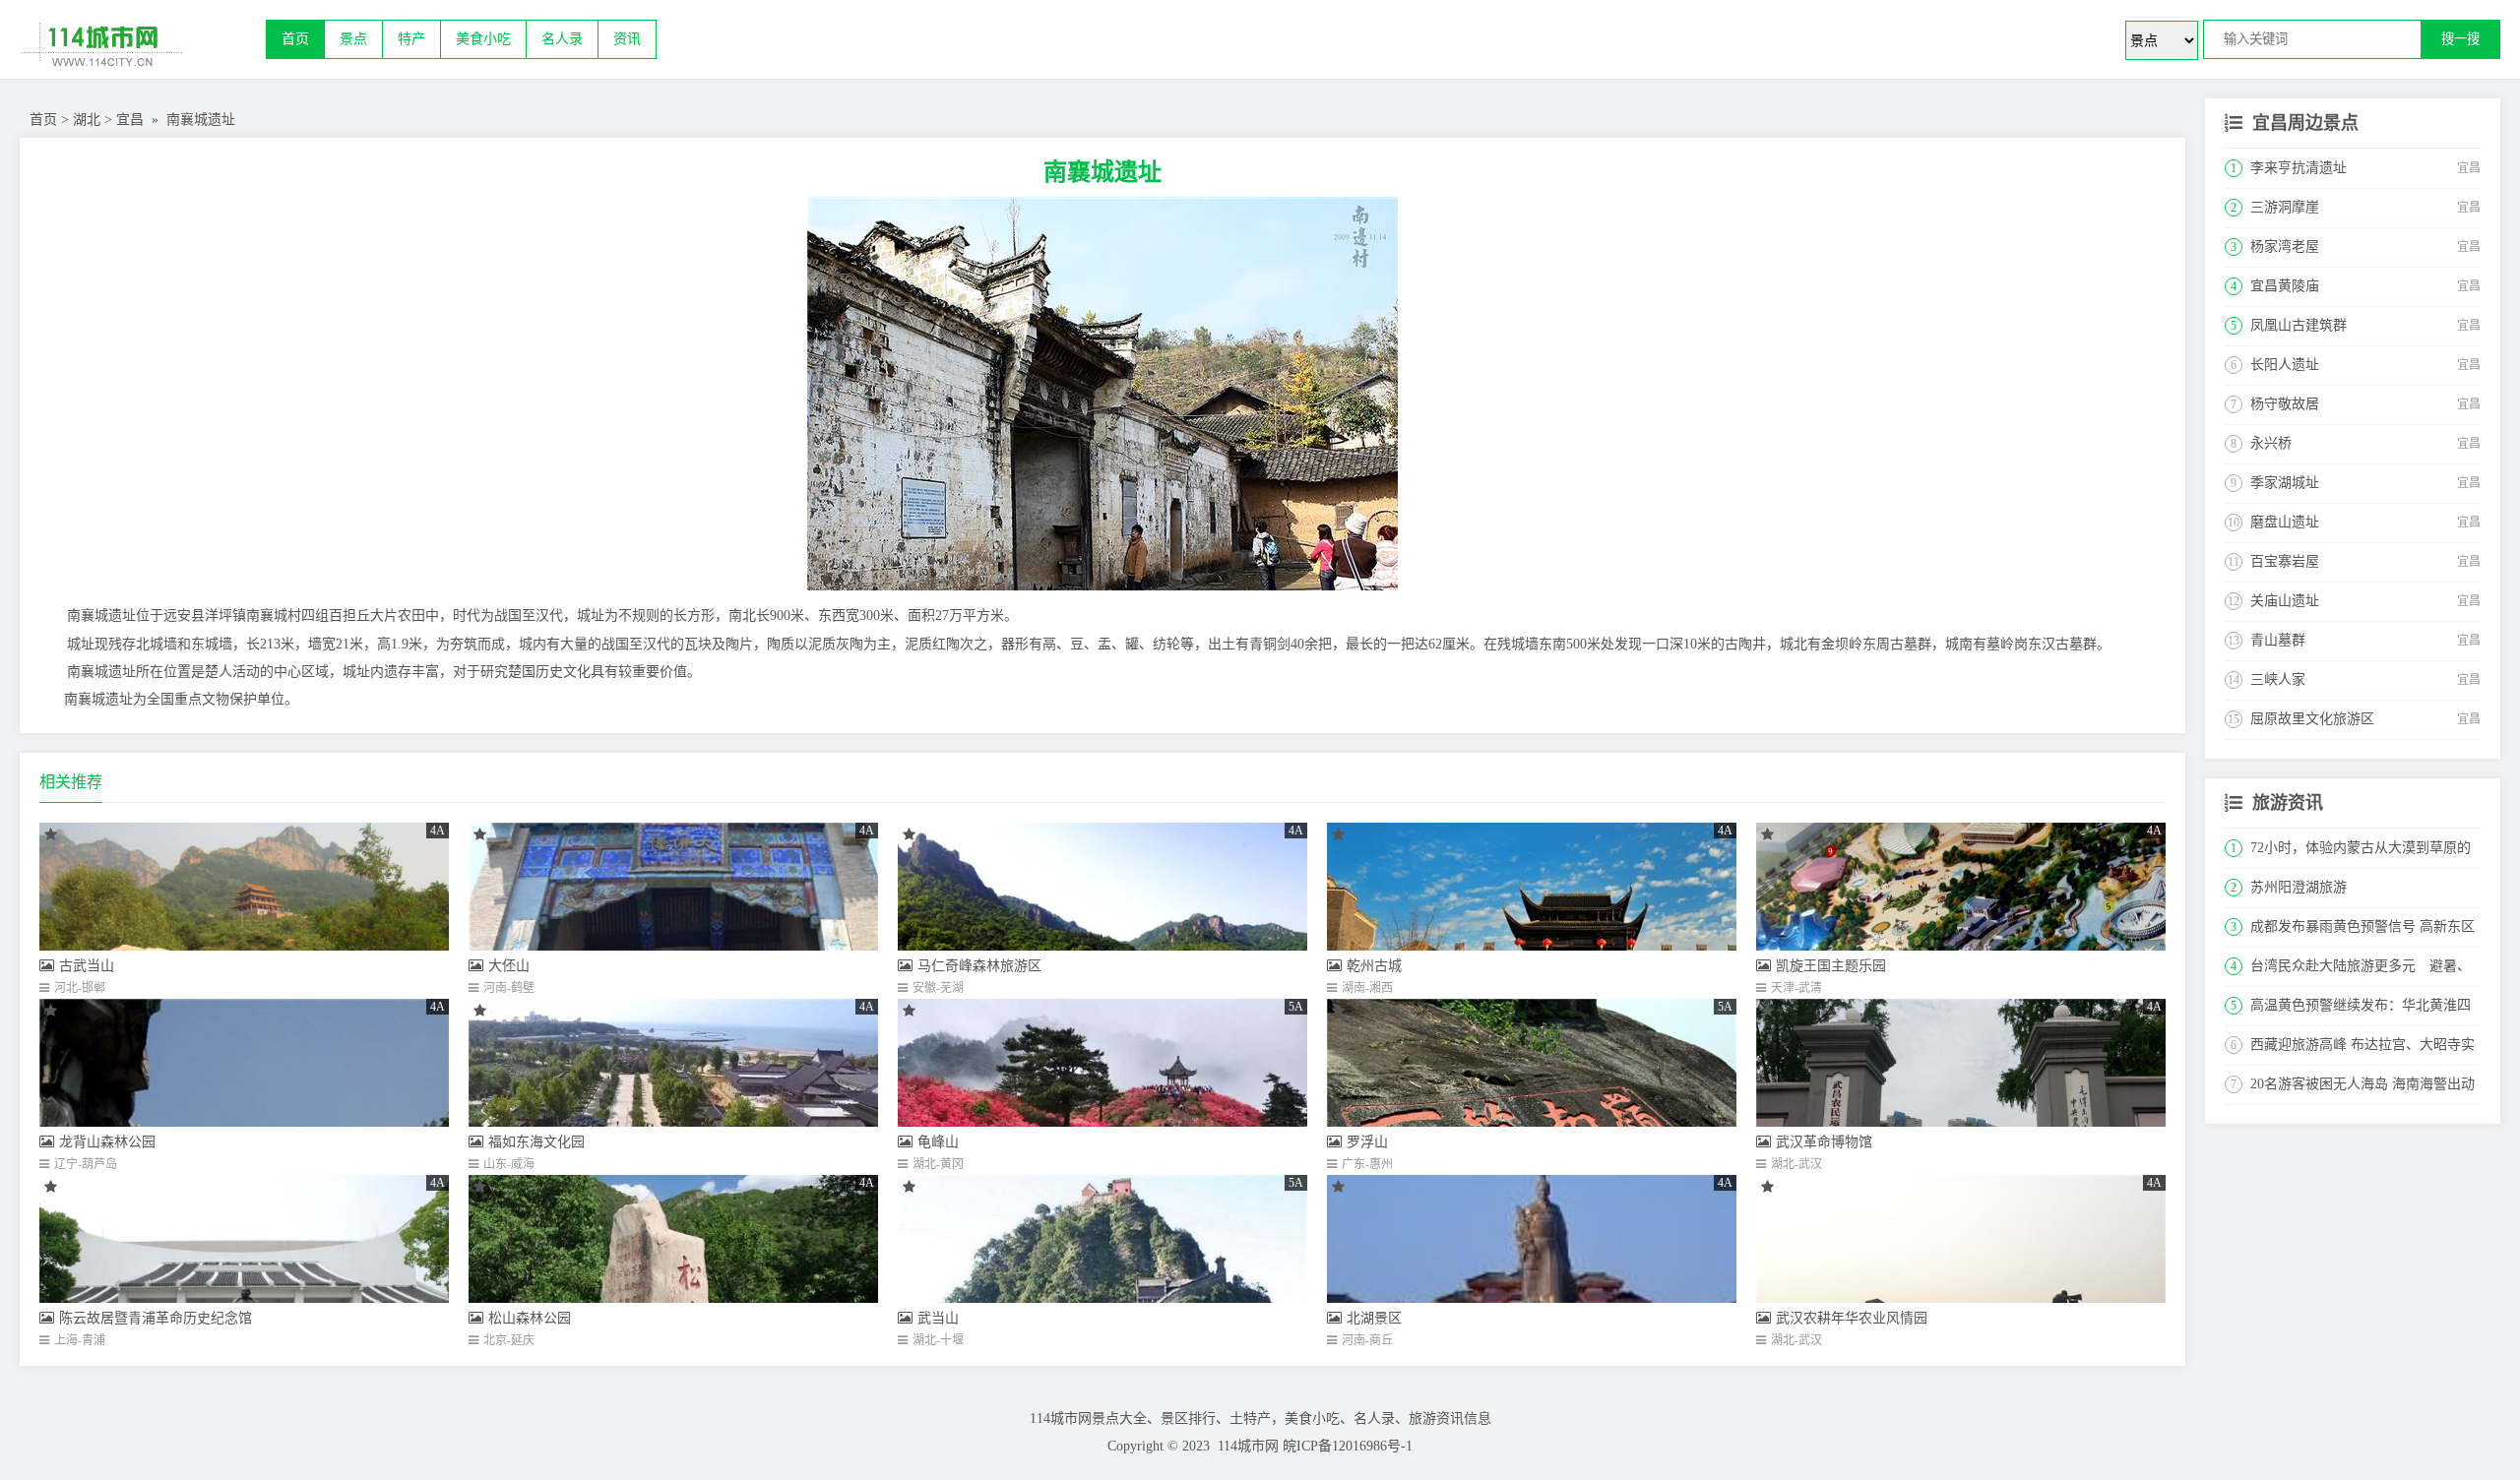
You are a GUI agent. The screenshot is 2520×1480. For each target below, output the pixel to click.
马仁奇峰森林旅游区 (979, 966)
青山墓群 (2278, 640)
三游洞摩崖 (2285, 207)
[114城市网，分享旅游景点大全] (143, 49)
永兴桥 (2271, 443)
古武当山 (87, 966)
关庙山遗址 (2285, 601)
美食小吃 (483, 39)
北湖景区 (1374, 1318)
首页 (295, 39)
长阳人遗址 (2285, 365)
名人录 (562, 39)
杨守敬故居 (2285, 404)
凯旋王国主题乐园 (1831, 966)
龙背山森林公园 (107, 1142)
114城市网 (1248, 1446)
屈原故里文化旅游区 (2312, 719)
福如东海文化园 (536, 1142)
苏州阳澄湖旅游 (2299, 887)
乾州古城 (1374, 966)
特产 (411, 39)
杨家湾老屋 (2285, 247)
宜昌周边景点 (2305, 123)
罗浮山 (1367, 1142)
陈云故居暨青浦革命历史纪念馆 (156, 1318)
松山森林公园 (530, 1318)
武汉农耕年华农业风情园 (1852, 1318)
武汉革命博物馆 (1824, 1142)
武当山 (938, 1318)
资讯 (627, 39)
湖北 (87, 120)
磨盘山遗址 (2285, 522)
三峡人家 (2278, 679)
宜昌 (130, 120)
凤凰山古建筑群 (2299, 325)
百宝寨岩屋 (2285, 561)
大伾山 (509, 966)
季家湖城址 (2285, 483)
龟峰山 (938, 1142)
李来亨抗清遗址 (2299, 168)
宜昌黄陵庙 (2285, 286)
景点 (353, 39)
